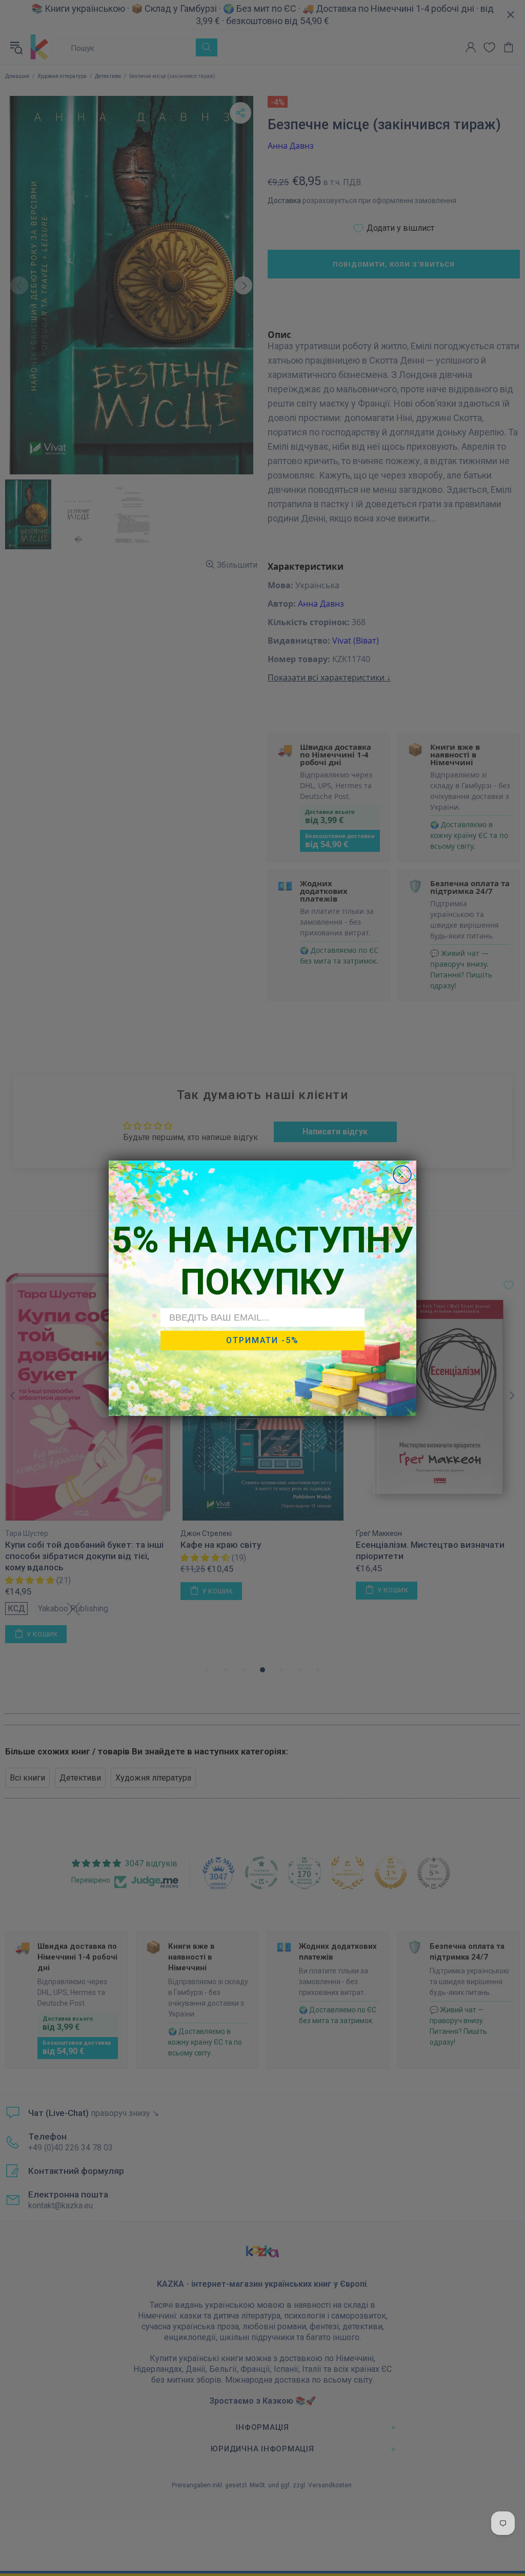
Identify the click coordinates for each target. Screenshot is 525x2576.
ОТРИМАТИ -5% (262, 1340)
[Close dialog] (402, 1175)
